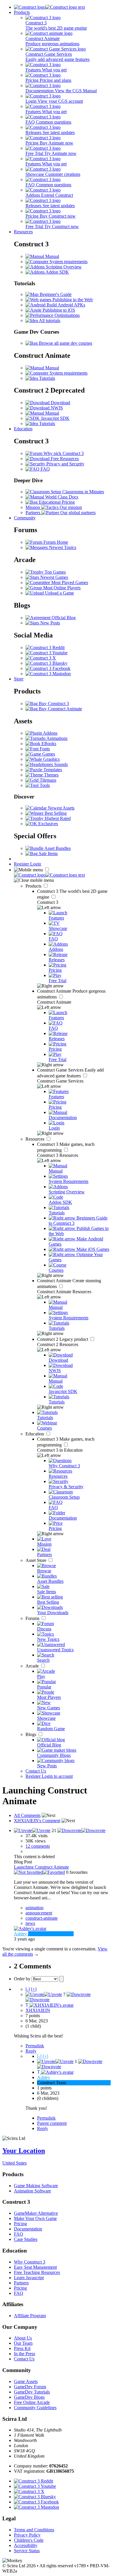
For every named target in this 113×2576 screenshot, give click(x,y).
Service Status (27, 2551)
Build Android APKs (65, 305)
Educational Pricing (56, 502)
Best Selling (55, 813)
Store (19, 679)
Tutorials (47, 378)
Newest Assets (61, 808)
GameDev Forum (30, 2387)
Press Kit (22, 2348)
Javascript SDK (55, 418)
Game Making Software (36, 2186)
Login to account (57, 1776)
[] (28, 1989)
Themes (51, 775)
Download (60, 403)
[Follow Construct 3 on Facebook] (48, 668)
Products (22, 12)
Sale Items (48, 853)
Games (48, 754)
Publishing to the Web (72, 300)
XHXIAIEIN (38, 2010)
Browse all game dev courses (65, 343)
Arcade (33, 1666)
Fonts (44, 749)
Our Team (23, 2343)
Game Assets (26, 2381)
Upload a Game (59, 593)
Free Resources (64, 459)
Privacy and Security (65, 464)
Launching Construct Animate (41, 1867)
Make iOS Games (92, 1249)
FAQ (45, 469)
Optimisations (66, 315)
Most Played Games (69, 582)
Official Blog (63, 618)
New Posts (50, 623)
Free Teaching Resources (37, 2272)
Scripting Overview (63, 267)
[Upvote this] (32, 1830)
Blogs (31, 1734)
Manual (52, 256)
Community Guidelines (35, 2408)
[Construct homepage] (49, 7)
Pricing (20, 2224)
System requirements (68, 262)
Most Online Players (61, 588)
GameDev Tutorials (32, 2392)
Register (22, 864)
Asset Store (37, 1560)
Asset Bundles (57, 848)
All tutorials (49, 320)
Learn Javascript (29, 2278)
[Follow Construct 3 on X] (41, 658)
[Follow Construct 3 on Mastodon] (48, 674)
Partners (21, 2283)
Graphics (51, 759)
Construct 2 (63, 1339)
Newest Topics (62, 547)
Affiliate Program (30, 2316)
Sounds (60, 764)
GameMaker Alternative (36, 2213)
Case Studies (26, 2239)
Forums (33, 1618)
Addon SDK (57, 272)
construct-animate (42, 1918)
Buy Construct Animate (60, 709)
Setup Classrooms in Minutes (77, 492)
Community (25, 518)
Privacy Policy (27, 2535)
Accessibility (26, 2545)
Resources (23, 232)
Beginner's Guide (55, 294)
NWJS (56, 408)
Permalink (35, 2046)
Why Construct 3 (30, 2262)
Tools (44, 785)
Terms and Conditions (34, 2530)
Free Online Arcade (32, 2402)
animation (34, 1908)
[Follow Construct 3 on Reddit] (45, 647)
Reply (31, 2051)
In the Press (24, 2354)
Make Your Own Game (35, 2218)
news (30, 1923)
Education (23, 429)
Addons (50, 733)
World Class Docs (61, 497)
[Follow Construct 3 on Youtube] (47, 653)
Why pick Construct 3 (63, 453)
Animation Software (32, 2191)
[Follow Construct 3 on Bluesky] (47, 663)
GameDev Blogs (29, 2397)
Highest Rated (57, 818)
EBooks (48, 744)
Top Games (55, 572)
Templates (52, 770)
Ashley (44, 2077)
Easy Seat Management (35, 2267)
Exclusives (48, 824)
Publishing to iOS (58, 310)
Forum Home (55, 542)
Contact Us (36, 1771)
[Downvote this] (81, 1830)
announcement (39, 1913)
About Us (23, 2338)
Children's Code (29, 2540)
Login (36, 864)
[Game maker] (49, 875)
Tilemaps (47, 780)
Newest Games (54, 577)
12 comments (38, 1846)
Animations (57, 738)
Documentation (28, 2229)
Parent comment (52, 2123)
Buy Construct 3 (53, 703)
